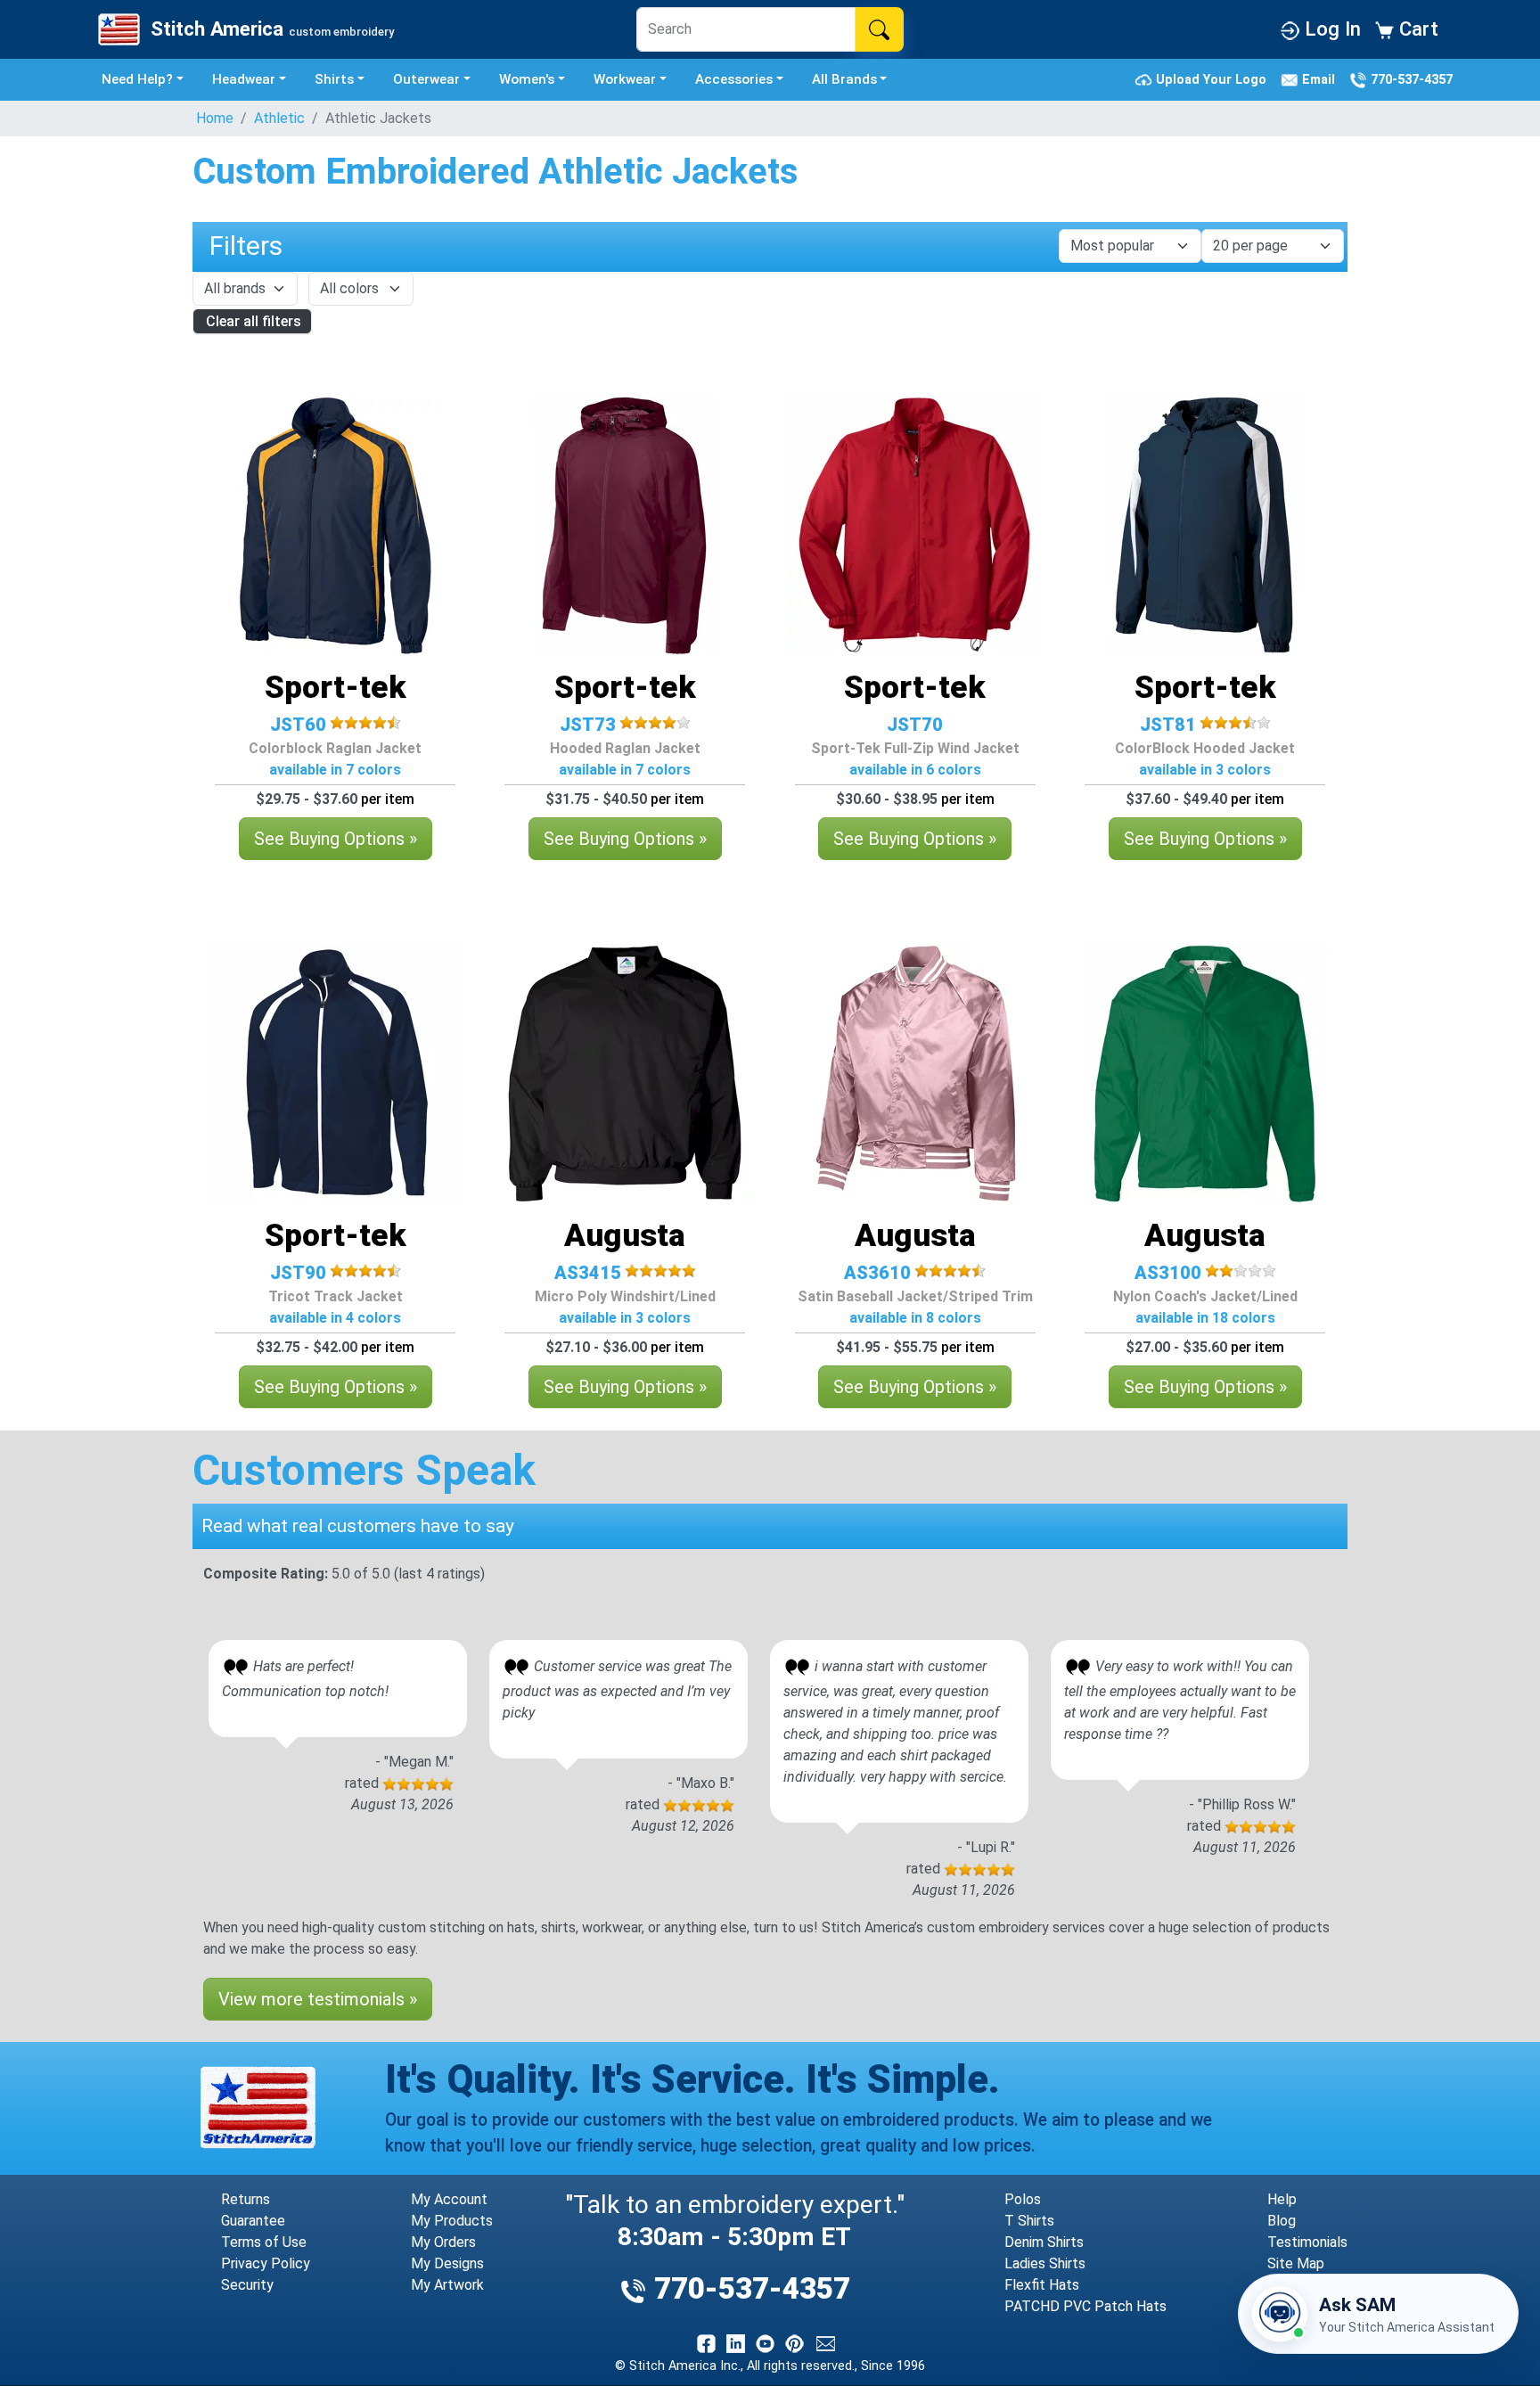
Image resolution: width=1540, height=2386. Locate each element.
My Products (452, 2221)
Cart (1416, 29)
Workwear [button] (625, 79)
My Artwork (447, 2285)
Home (215, 118)
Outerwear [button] (426, 79)
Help (1282, 2199)
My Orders (443, 2242)
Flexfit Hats (1042, 2285)
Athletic (279, 118)
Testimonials (1307, 2242)
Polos (1023, 2199)
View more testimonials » (318, 1999)
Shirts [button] (334, 79)
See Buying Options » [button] (336, 839)
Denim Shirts (1044, 2242)
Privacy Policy (266, 2263)
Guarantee (253, 2221)
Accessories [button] (734, 79)
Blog (1282, 2221)
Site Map (1296, 2263)
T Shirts (1029, 2221)
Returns (246, 2199)
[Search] (879, 29)
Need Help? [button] (137, 79)
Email (1320, 79)
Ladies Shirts (1045, 2263)
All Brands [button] (844, 79)
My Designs (447, 2263)
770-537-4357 (1410, 79)
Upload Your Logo (1213, 79)
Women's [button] (527, 79)
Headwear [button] (244, 79)
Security (247, 2285)
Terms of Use (264, 2242)
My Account (449, 2199)
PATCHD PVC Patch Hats (1085, 2306)
